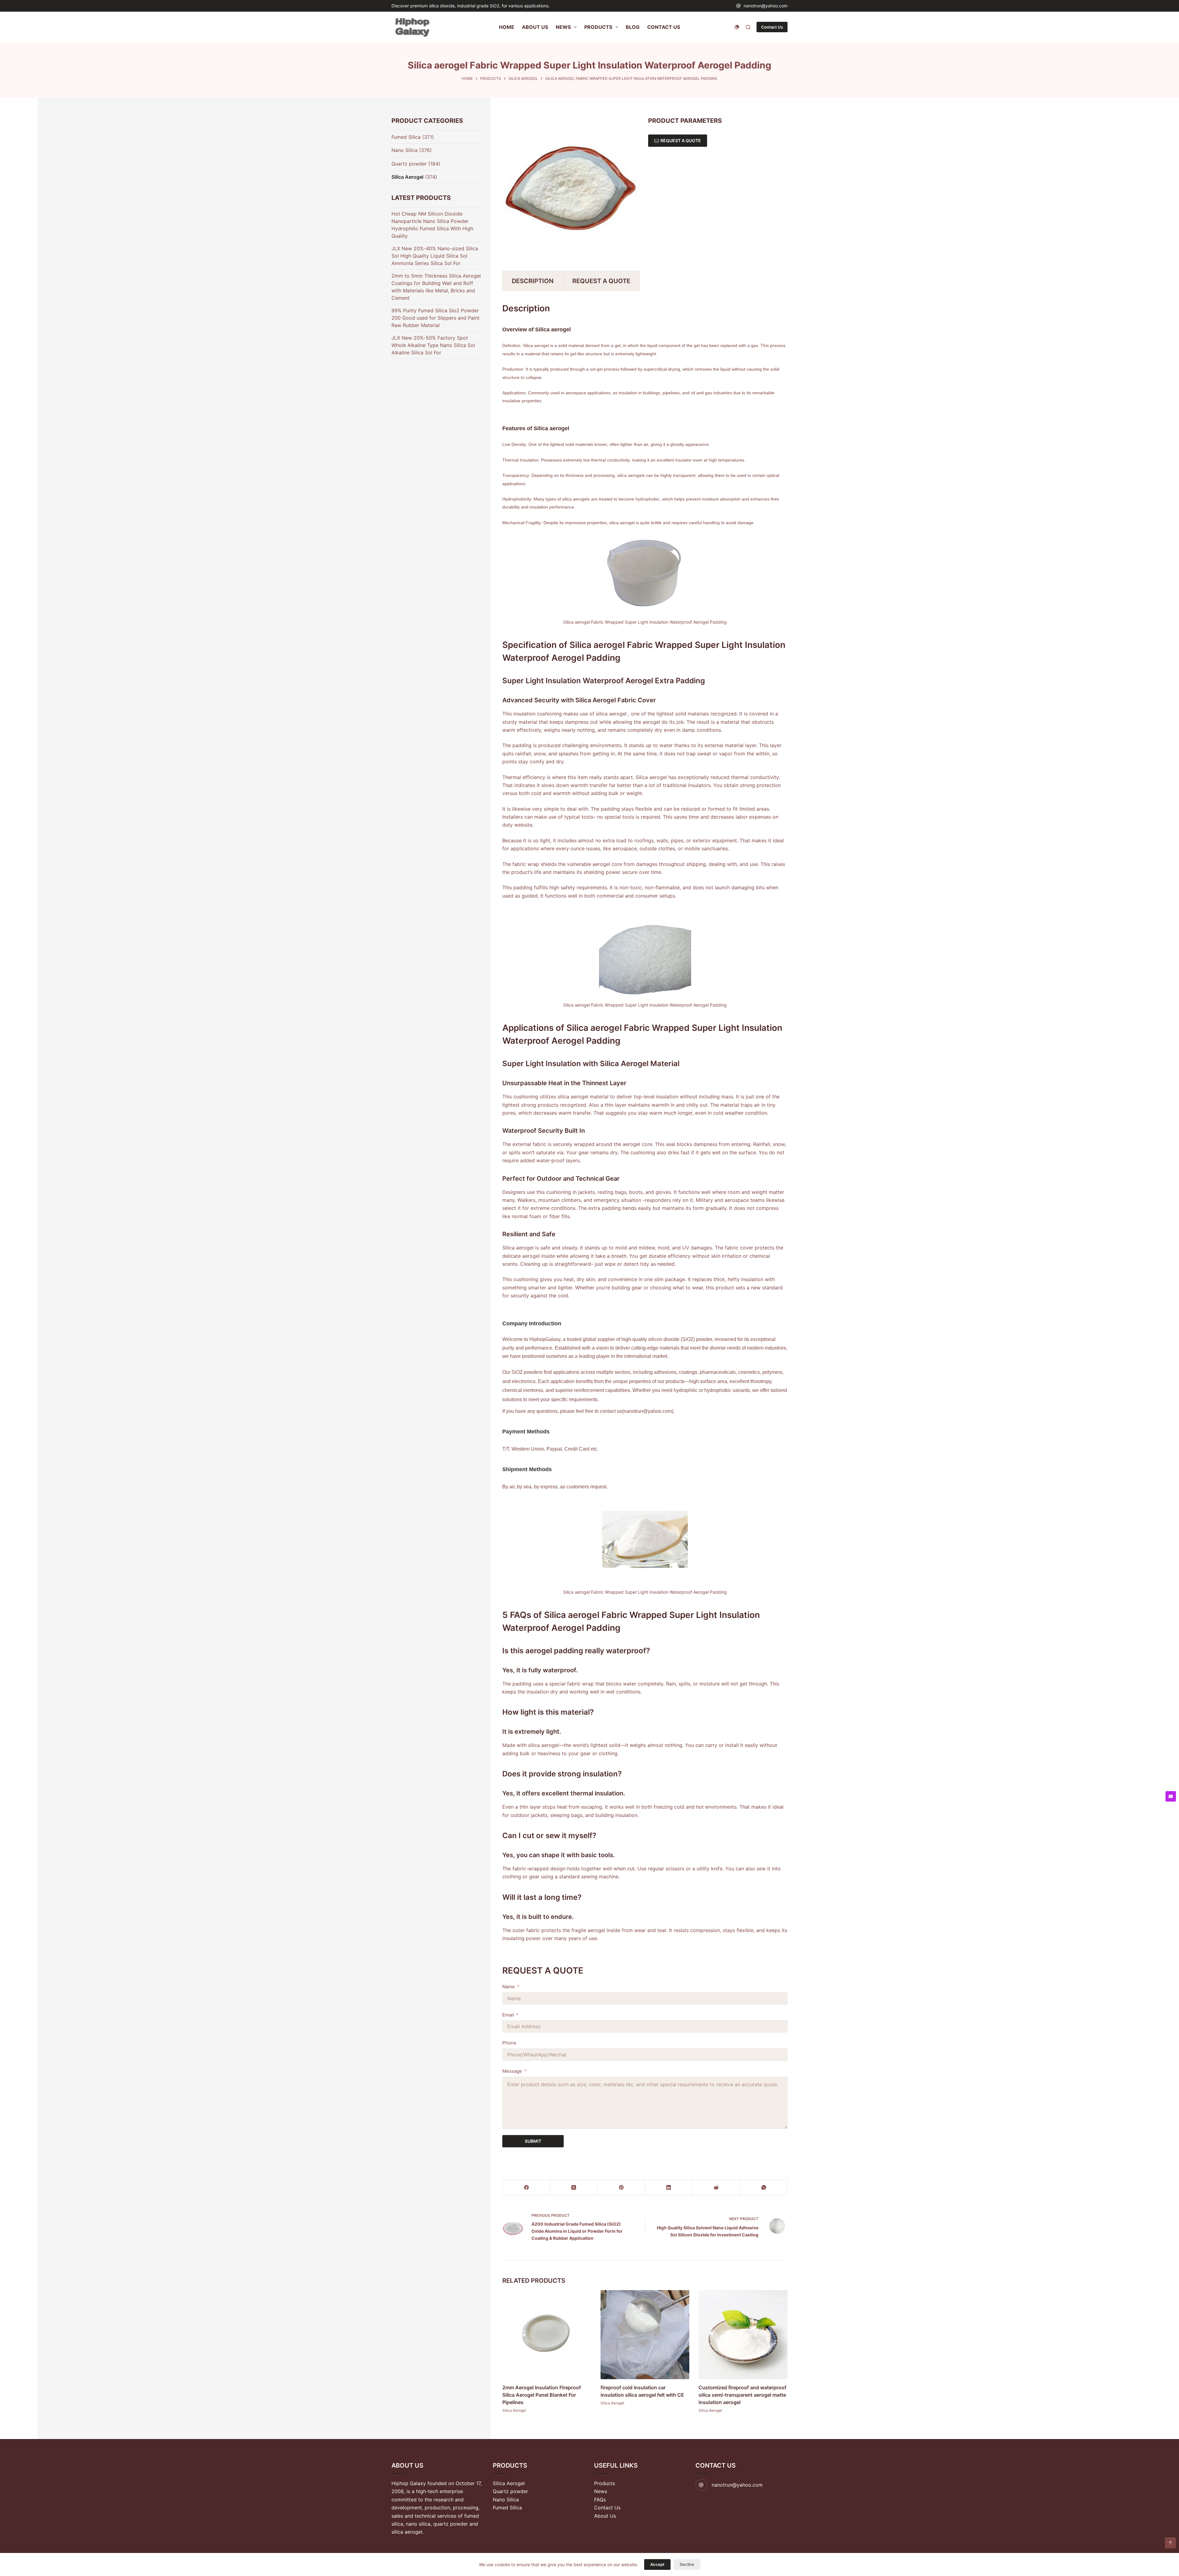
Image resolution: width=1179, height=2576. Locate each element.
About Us (605, 2516)
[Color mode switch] (737, 27)
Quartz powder (409, 164)
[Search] (748, 27)
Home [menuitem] (507, 27)
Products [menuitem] (598, 27)
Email (508, 2015)
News (601, 2491)
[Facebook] (526, 2188)
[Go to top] (1170, 2543)
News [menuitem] (563, 27)
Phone (509, 2043)
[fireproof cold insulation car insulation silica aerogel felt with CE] (645, 2335)
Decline (687, 2564)
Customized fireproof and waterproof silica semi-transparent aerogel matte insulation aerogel (742, 2395)
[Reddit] (716, 2188)
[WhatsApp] (764, 2188)
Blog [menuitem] (633, 27)
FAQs (600, 2500)
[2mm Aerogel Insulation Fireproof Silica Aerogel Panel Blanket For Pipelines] (547, 2335)
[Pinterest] (621, 2188)
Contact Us (772, 27)
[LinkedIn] (669, 2188)
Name (509, 1987)
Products (605, 2483)
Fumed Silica (406, 137)
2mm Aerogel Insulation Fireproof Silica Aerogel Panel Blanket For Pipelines (542, 2395)
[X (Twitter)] (574, 2188)
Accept (657, 2564)
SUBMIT (533, 2141)
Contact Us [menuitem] (664, 27)
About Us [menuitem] (535, 27)
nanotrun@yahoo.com (766, 6)
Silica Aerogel (514, 2410)
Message (512, 2071)
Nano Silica (405, 150)
